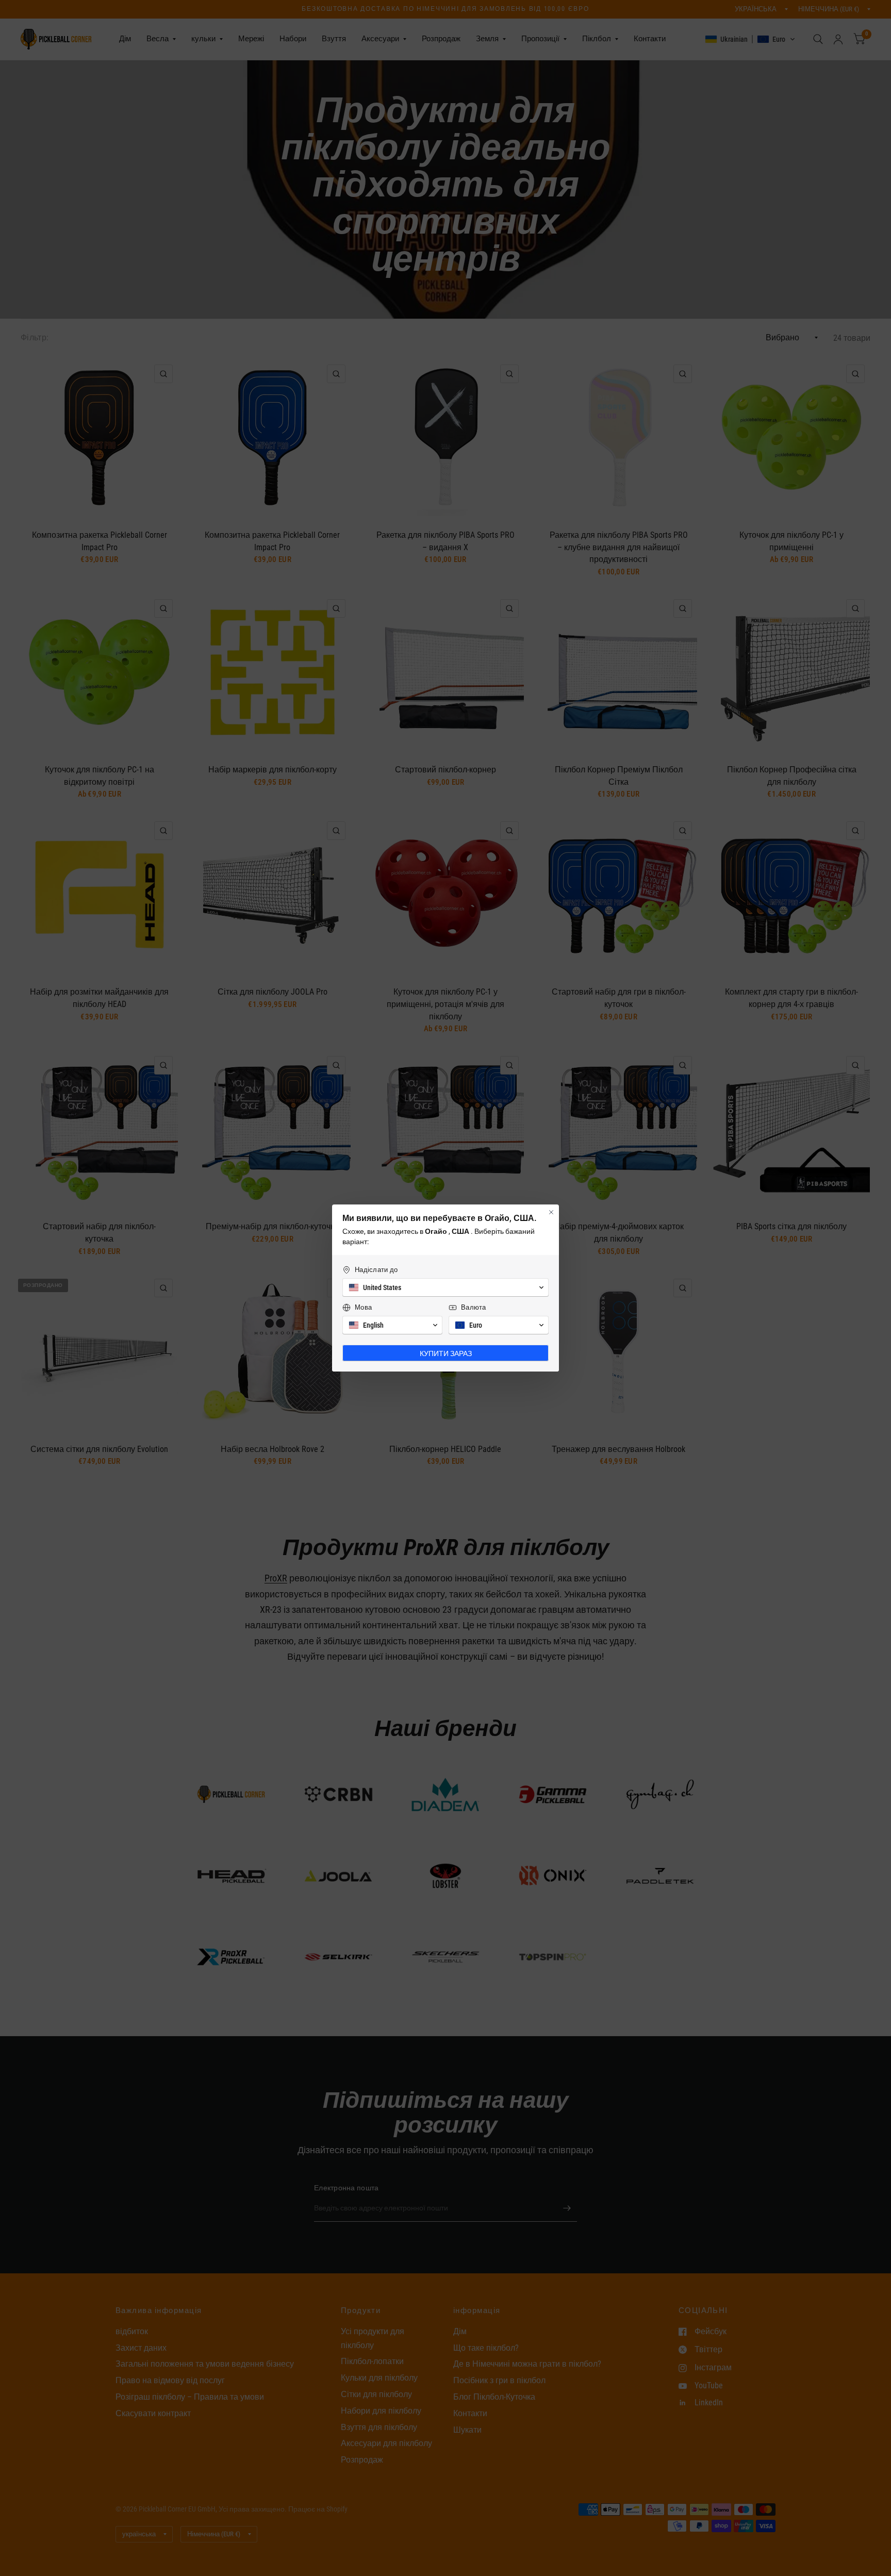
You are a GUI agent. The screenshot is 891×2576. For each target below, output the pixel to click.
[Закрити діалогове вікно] (551, 1212)
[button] (445, 1287)
